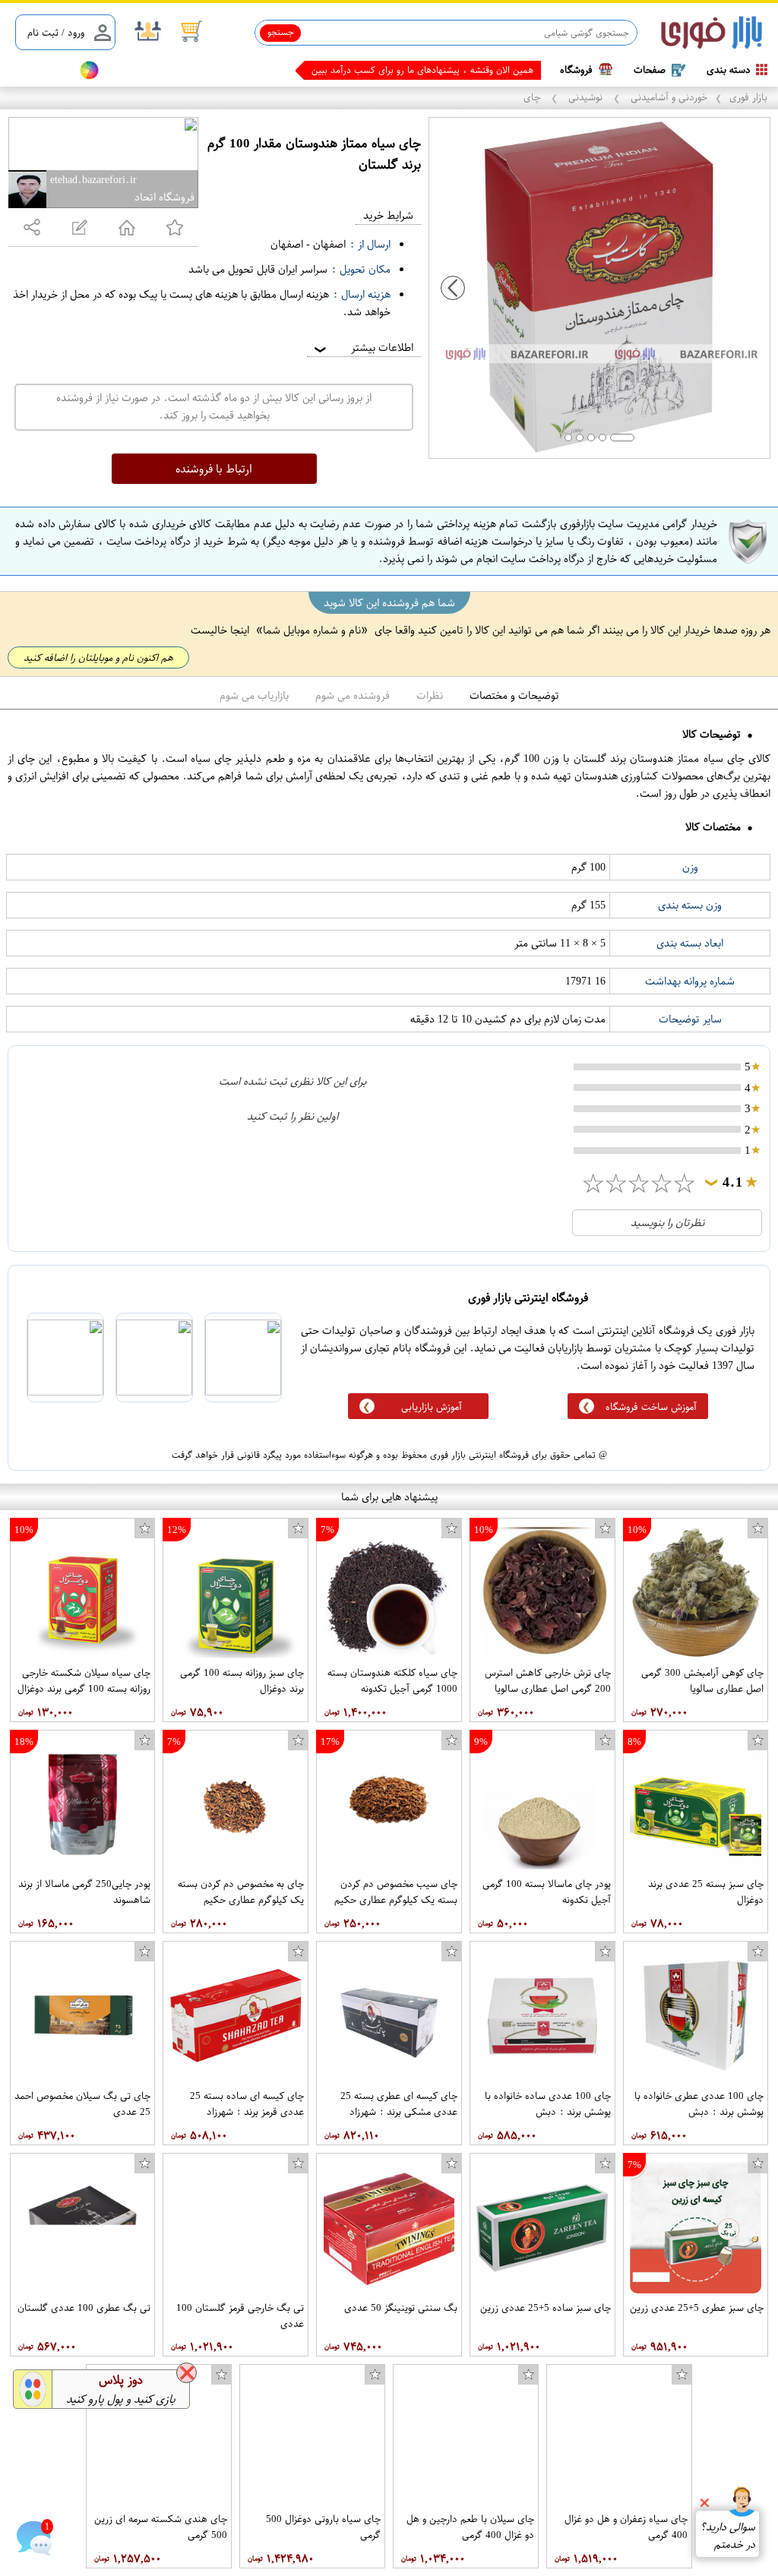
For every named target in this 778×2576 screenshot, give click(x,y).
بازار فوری (748, 97)
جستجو (281, 32)
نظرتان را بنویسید (667, 1223)
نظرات (430, 695)
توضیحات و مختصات (514, 695)
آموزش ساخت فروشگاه (651, 1407)
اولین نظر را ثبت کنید (293, 1116)
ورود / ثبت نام (56, 32)
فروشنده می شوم (353, 695)
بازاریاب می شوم (254, 695)
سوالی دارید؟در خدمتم (727, 2536)
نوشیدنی (585, 97)
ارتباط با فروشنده (214, 469)
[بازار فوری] (712, 33)
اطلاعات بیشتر (362, 348)
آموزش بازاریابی (432, 1407)
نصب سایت (40, 70)
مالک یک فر (511, 70)
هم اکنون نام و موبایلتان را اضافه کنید (98, 657)
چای (533, 97)
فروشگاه (576, 70)
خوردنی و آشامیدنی (667, 97)
